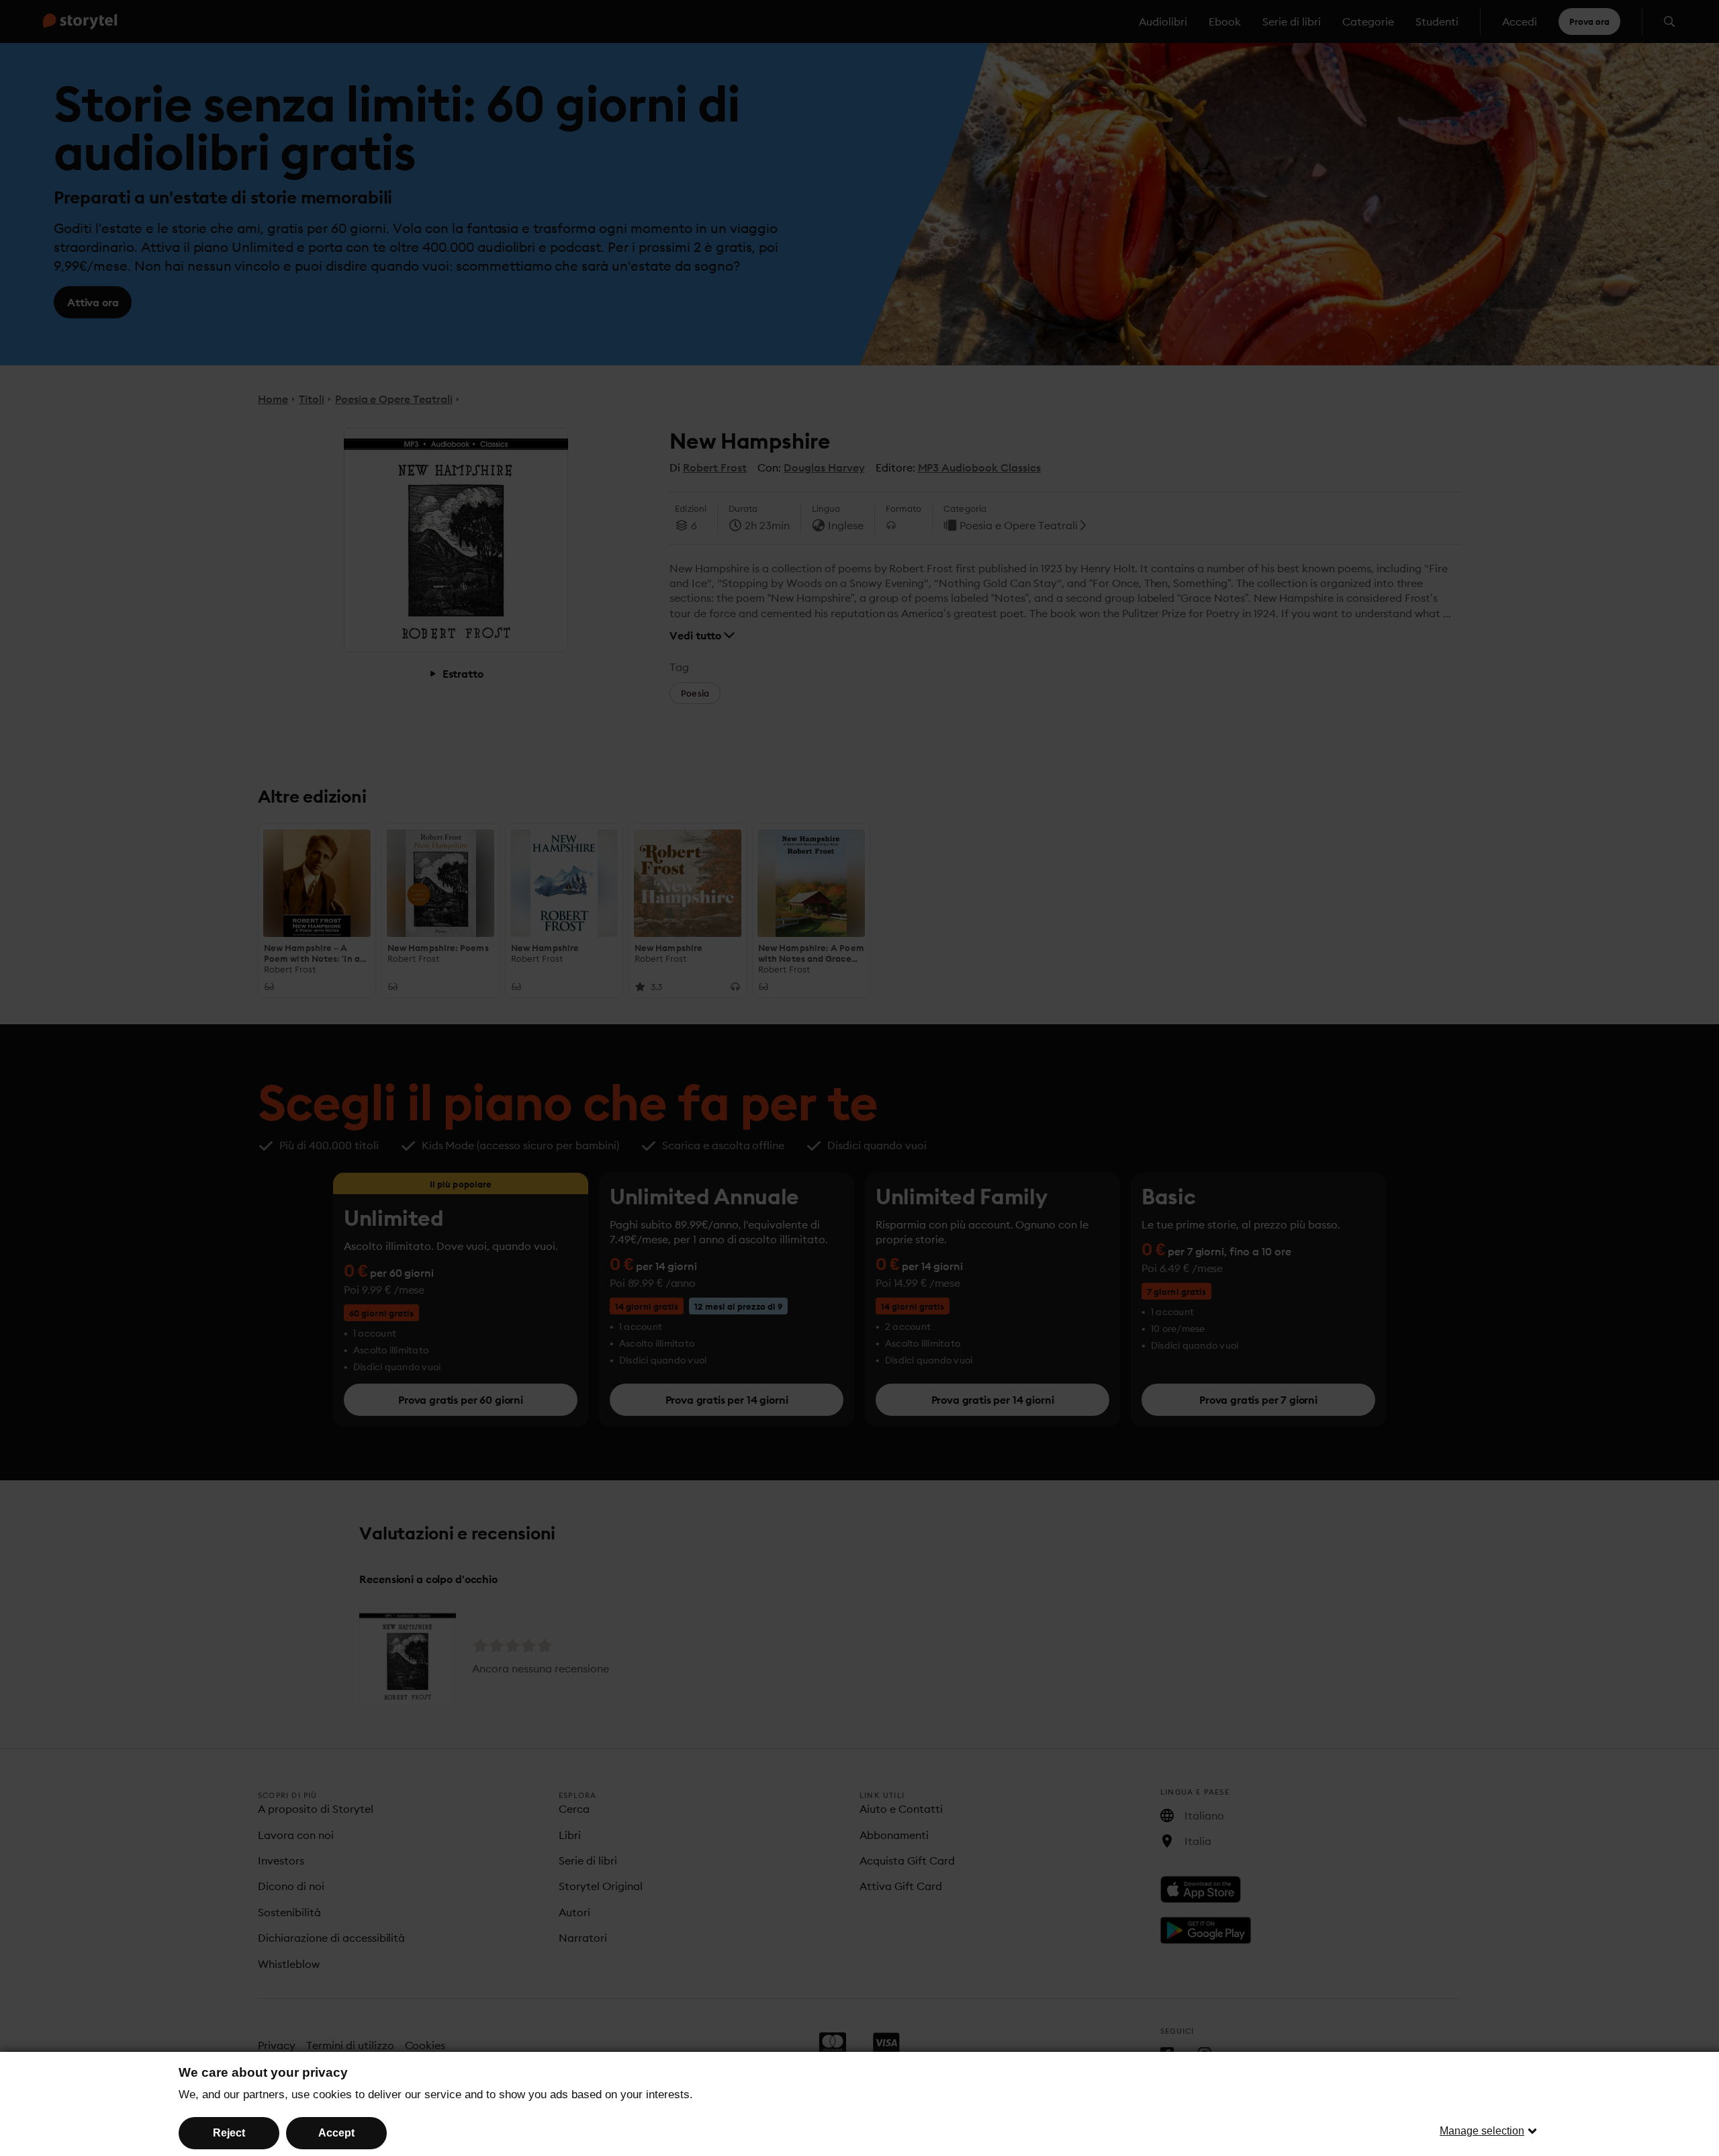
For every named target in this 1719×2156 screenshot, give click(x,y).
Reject (229, 2133)
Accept (336, 2133)
